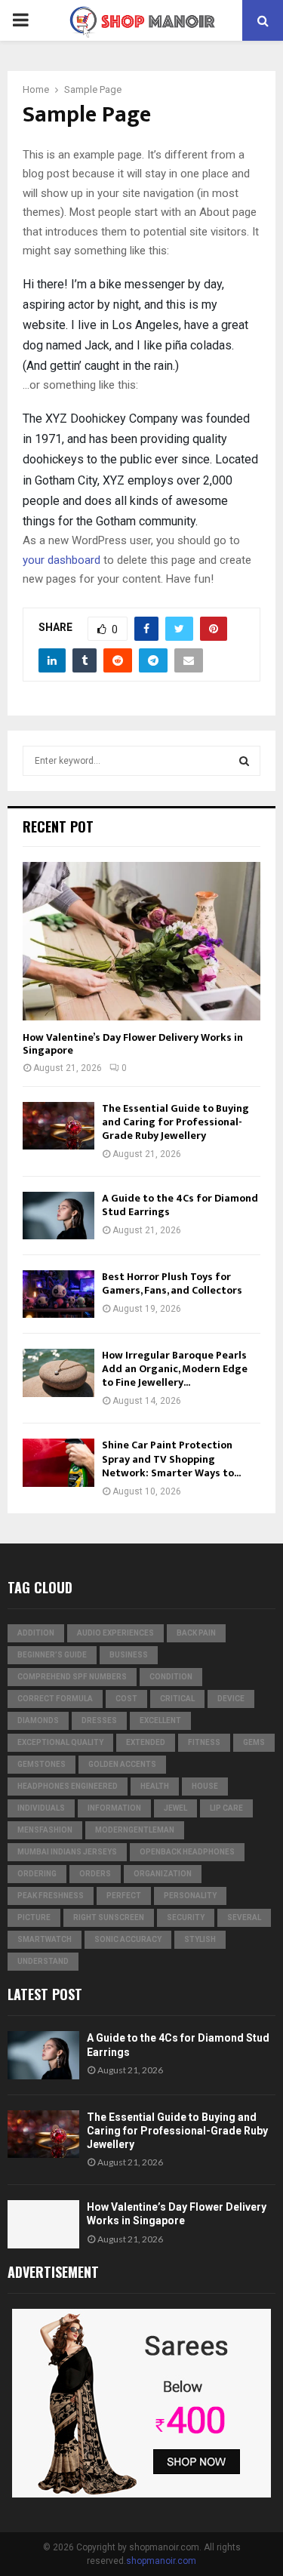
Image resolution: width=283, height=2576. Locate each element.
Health (155, 1786)
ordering (37, 1874)
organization (163, 1874)
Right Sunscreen (109, 1917)
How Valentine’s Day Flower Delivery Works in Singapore (133, 1044)
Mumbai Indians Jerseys (67, 1852)
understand (43, 1961)
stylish (200, 1939)
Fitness (204, 1742)
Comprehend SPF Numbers (72, 1677)
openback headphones (187, 1852)
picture (34, 1917)
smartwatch (45, 1939)
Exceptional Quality (60, 1742)
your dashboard (62, 560)
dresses (99, 1720)
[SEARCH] (244, 761)
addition (36, 1633)
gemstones (42, 1764)
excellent (160, 1720)
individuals (41, 1808)
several (244, 1917)
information (114, 1808)
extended (146, 1742)
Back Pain (196, 1633)
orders (95, 1874)
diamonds (38, 1720)
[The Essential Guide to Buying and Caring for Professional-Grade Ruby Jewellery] (58, 1126)
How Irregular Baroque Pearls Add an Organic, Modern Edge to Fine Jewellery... (175, 1369)
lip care (226, 1808)
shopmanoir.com (161, 2561)
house (205, 1786)
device (231, 1699)
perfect (124, 1896)
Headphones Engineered (68, 1786)
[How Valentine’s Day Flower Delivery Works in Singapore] (141, 941)
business (129, 1655)
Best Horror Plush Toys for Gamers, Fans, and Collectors (172, 1283)
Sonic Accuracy (128, 1939)
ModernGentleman (135, 1830)
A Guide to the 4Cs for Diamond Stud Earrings (180, 1205)
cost (126, 1699)
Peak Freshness (51, 1896)
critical (177, 1699)
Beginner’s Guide (52, 1655)
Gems (254, 1742)
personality (190, 1896)
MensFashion (45, 1830)
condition (171, 1677)
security (186, 1917)
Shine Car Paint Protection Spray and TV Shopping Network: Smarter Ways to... (171, 1459)
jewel (175, 1808)
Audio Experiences (115, 1633)
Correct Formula (55, 1699)
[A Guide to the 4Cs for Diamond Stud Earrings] (58, 1216)
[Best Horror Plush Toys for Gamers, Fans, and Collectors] (58, 1294)
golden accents (122, 1764)
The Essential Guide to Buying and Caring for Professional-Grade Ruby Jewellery (175, 1122)
